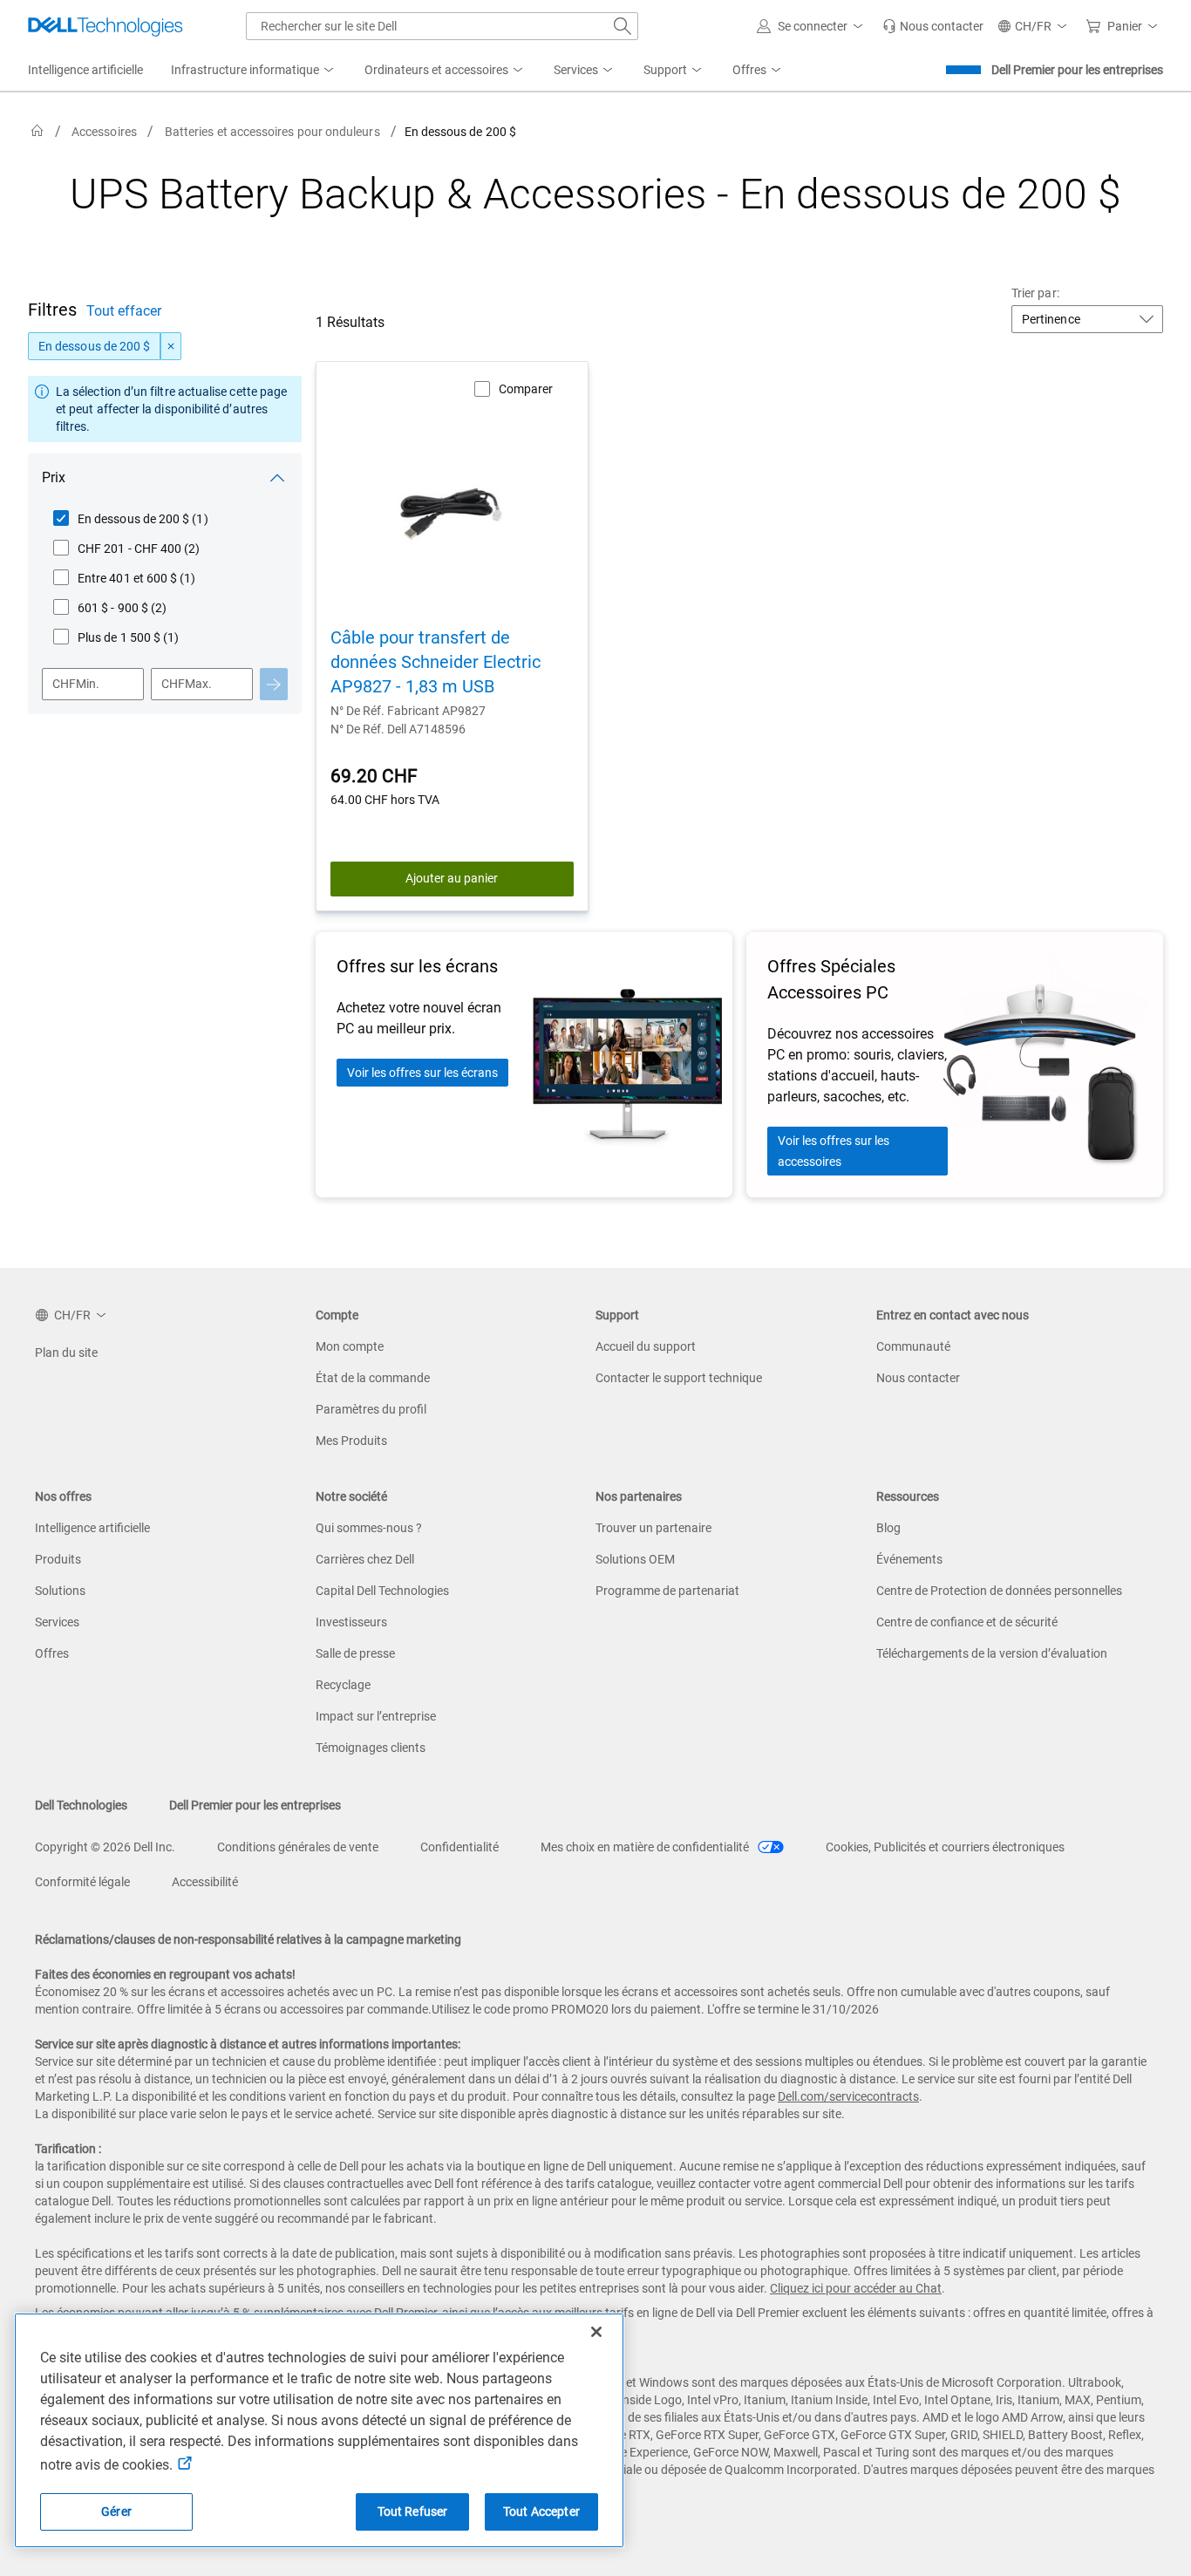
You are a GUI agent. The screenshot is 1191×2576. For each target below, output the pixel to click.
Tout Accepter (541, 2511)
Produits (58, 1559)
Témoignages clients (371, 1748)
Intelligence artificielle (92, 1528)
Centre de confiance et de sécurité (967, 1622)
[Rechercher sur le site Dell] (623, 26)
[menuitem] (254, 71)
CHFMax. (187, 684)
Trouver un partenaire (653, 1528)
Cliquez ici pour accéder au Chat (856, 2288)
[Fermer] (596, 2332)
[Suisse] (37, 131)
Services (57, 1622)
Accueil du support (646, 1346)
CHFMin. (76, 684)
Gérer (116, 2511)
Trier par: (1035, 293)
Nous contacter (918, 1378)
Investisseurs (351, 1622)
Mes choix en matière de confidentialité (646, 1847)
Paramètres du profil (371, 1409)
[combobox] (442, 26)
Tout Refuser (413, 2511)
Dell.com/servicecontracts (848, 2096)
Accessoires (104, 132)
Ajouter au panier (452, 878)
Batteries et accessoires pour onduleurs (272, 132)
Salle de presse (355, 1653)
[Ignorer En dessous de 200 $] (171, 346)
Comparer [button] (526, 389)
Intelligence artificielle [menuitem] (85, 70)
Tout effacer (124, 311)
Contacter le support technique (679, 1378)
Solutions (60, 1591)
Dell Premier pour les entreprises (1077, 70)
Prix (54, 477)
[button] (813, 26)
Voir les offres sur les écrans (422, 1073)
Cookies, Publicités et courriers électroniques (945, 1847)
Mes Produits (351, 1441)
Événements (909, 1559)
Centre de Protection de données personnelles (999, 1591)
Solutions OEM (635, 1559)
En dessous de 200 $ (94, 346)
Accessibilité (205, 1882)
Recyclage (343, 1685)
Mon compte (350, 1346)
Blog (888, 1528)
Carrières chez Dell (365, 1559)
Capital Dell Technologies (382, 1591)
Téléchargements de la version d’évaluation (992, 1653)
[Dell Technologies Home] (105, 26)
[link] (933, 26)
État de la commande (373, 1378)
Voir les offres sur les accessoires (834, 1151)
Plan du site (66, 1353)
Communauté (913, 1346)
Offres (52, 1653)
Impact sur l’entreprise (376, 1716)
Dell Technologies (81, 1805)
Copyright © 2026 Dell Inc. (105, 1847)
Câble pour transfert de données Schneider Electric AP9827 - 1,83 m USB (436, 662)
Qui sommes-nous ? (369, 1528)
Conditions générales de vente (298, 1847)
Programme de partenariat (667, 1591)
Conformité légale (82, 1882)
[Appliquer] (274, 684)
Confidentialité (459, 1847)
